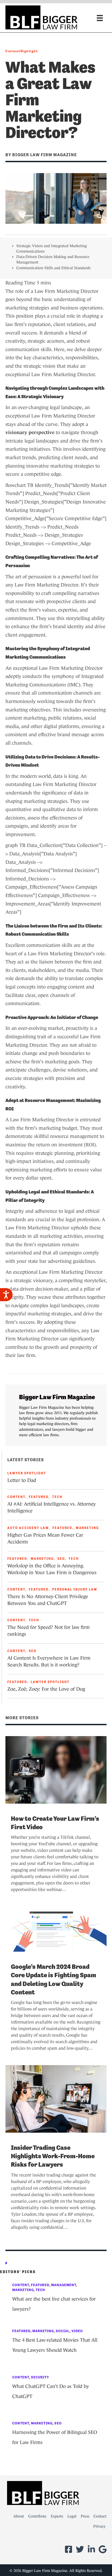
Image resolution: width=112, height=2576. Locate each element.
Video (77, 2331)
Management (64, 2285)
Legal (72, 2516)
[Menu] (100, 18)
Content (13, 51)
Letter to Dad (22, 1480)
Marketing (87, 1528)
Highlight (29, 51)
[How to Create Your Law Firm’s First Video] (56, 1769)
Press (85, 2516)
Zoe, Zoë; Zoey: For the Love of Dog (46, 1689)
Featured (39, 1497)
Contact (100, 2516)
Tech (57, 1497)
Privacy (99, 2526)
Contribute (37, 2516)
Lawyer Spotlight (27, 1473)
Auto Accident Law (28, 1528)
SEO (61, 1559)
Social (63, 2331)
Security (40, 2377)
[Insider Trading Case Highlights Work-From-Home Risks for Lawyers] (56, 2098)
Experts (57, 2516)
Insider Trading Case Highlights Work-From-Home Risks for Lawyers (53, 2156)
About (19, 2516)
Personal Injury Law (75, 1589)
